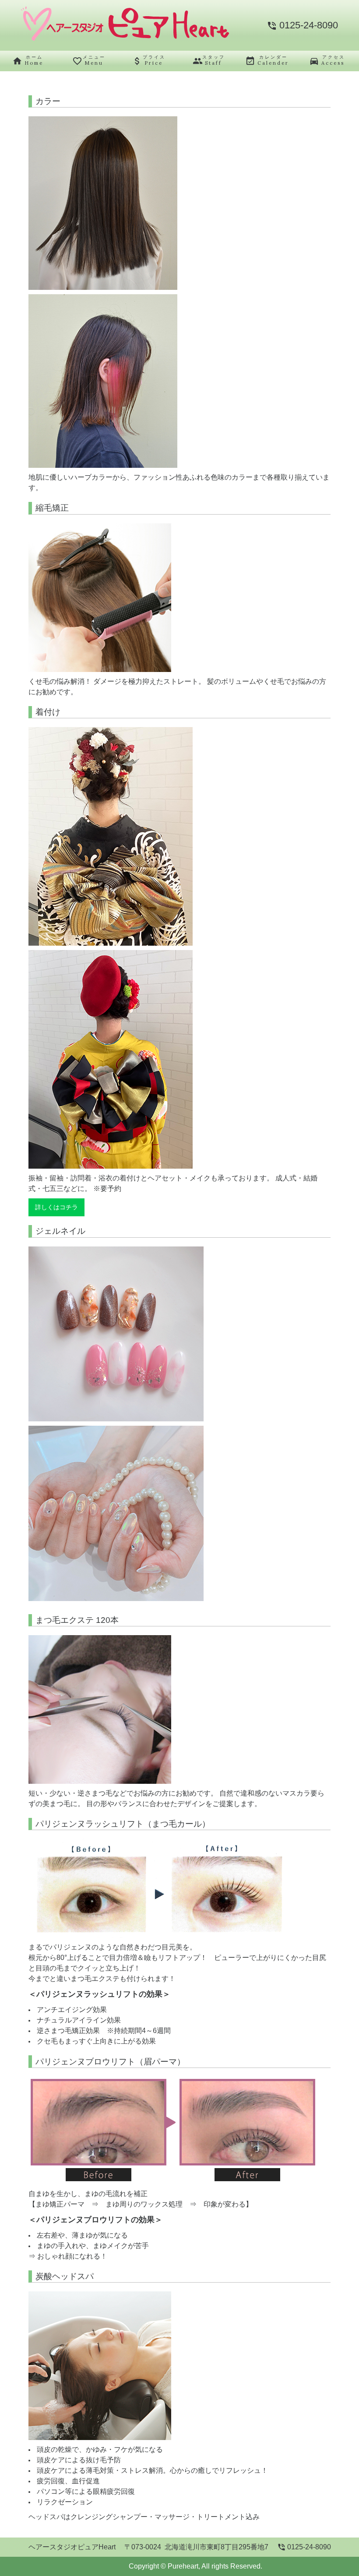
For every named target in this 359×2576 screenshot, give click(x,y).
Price (149, 60)
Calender (267, 60)
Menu (89, 60)
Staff (209, 60)
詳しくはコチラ (56, 1207)
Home (28, 60)
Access (327, 60)
